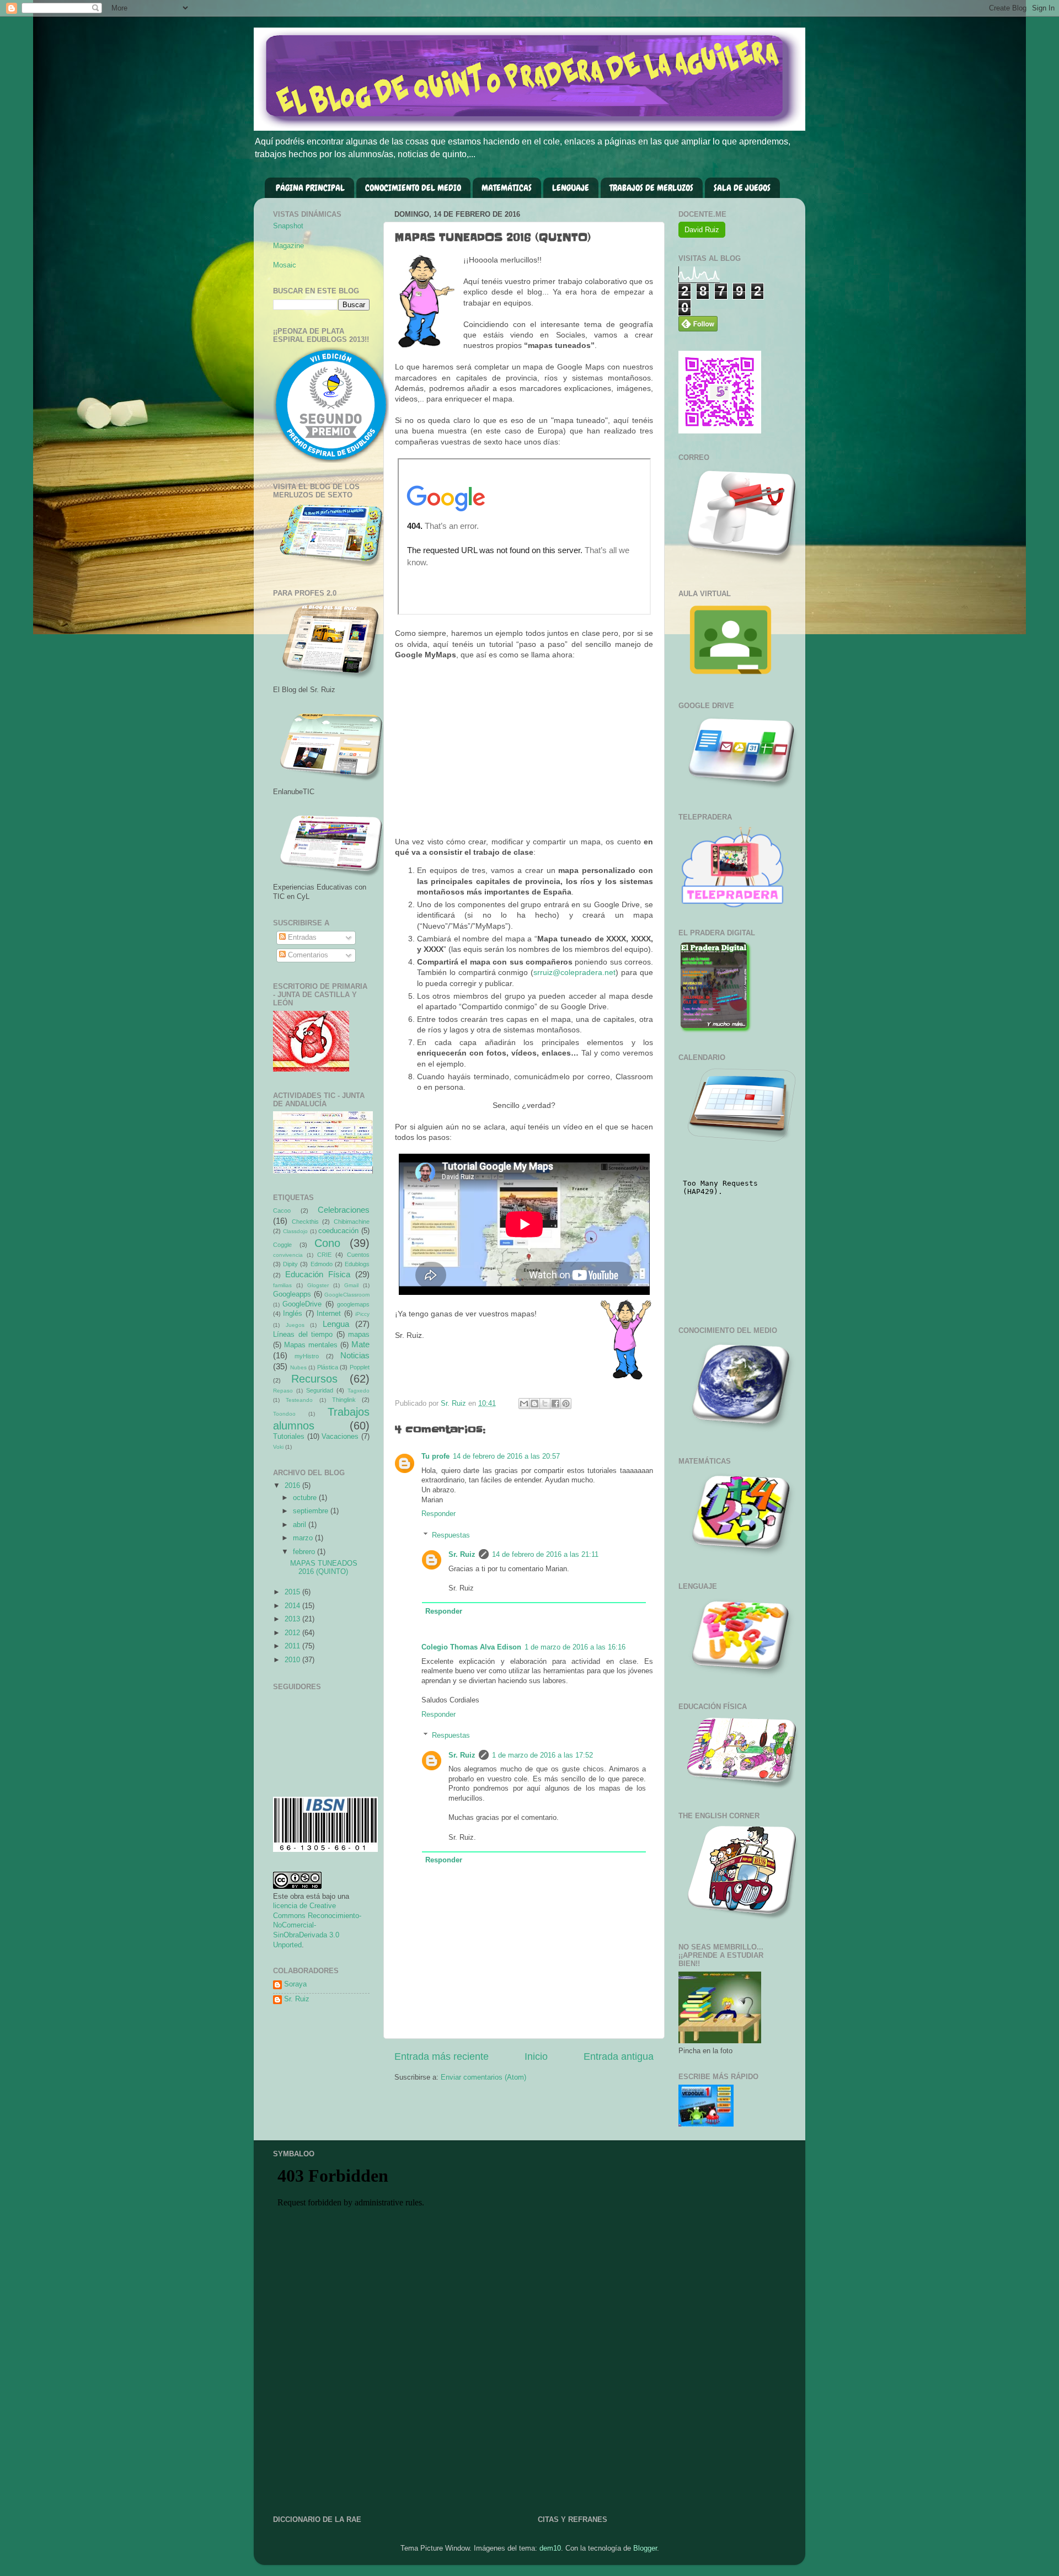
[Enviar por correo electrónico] (524, 1404)
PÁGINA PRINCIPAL (310, 188)
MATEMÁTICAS (507, 188)
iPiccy (362, 1314)
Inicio (536, 2056)
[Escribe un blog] (534, 1404)
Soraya (295, 1984)
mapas (359, 1335)
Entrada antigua (619, 2056)
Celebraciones (344, 1210)
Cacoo (282, 1211)
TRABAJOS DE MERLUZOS (651, 188)
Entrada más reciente (442, 2056)
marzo (304, 1538)
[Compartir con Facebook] (555, 1404)
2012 (293, 1633)
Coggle (282, 1245)
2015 (293, 1592)
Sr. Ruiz (462, 1555)
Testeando (299, 1400)
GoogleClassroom (347, 1295)
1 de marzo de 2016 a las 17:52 (542, 1755)
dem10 (550, 2548)
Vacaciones (340, 1437)
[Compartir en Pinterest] (566, 1404)
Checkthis (305, 1222)
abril (301, 1525)
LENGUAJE (571, 188)
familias (282, 1285)
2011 (293, 1646)
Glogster (318, 1285)
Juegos (295, 1325)
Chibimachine (352, 1222)
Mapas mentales (311, 1345)
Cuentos (358, 1255)
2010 (293, 1660)
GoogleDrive (302, 1304)
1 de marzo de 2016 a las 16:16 (575, 1647)
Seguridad (320, 1390)
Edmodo (322, 1264)
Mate (360, 1344)
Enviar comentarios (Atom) (483, 2077)
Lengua (336, 1324)
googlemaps (353, 1304)
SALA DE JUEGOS (742, 188)
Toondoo (284, 1414)
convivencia (288, 1255)
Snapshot (288, 226)
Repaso (283, 1391)
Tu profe (435, 1456)
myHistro (307, 1356)
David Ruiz (702, 230)
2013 (293, 1619)
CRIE (324, 1255)
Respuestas (451, 1535)
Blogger (645, 2548)
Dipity (290, 1264)
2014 (293, 1606)
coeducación (338, 1231)
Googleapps (292, 1294)
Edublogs (357, 1264)
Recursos (314, 1379)
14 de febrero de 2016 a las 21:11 (545, 1555)
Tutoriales (289, 1437)
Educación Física (318, 1274)
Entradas (301, 938)
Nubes (298, 1367)
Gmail (351, 1285)
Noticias (355, 1355)
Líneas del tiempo (303, 1335)
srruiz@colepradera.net (574, 972)
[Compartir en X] (545, 1404)
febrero (305, 1552)
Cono (327, 1243)
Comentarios (307, 955)
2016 (293, 1486)
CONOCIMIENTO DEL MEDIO (413, 188)
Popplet (360, 1367)
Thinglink (344, 1400)
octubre (306, 1498)
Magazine (288, 246)
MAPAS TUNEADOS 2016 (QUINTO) (324, 1568)
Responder (438, 1514)
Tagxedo (359, 1391)
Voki (278, 1447)
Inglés (293, 1314)
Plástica (328, 1367)
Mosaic (285, 265)
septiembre (312, 1511)
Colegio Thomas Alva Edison (471, 1647)
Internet (329, 1314)
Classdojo (295, 1231)
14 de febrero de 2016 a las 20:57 (506, 1456)
